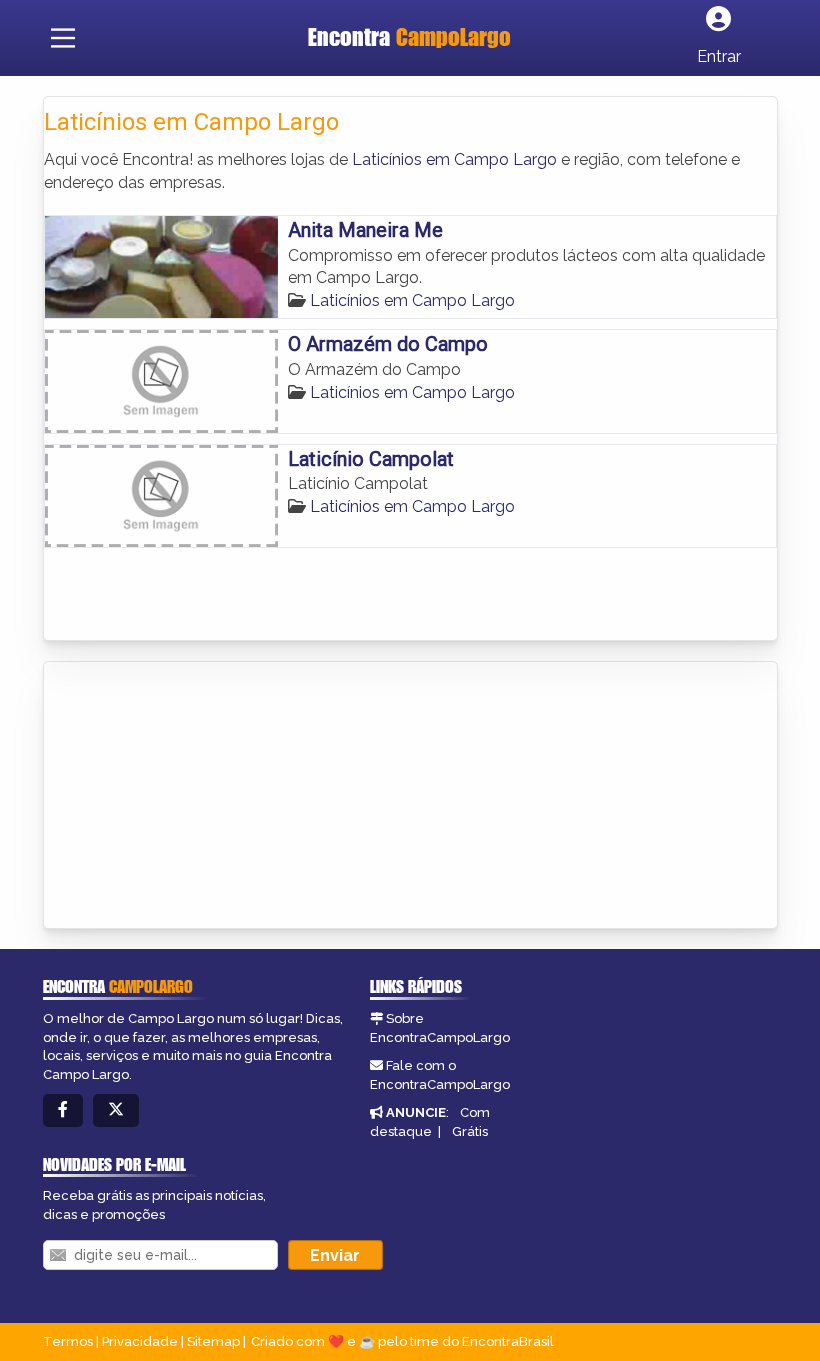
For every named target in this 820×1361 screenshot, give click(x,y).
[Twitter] (116, 1110)
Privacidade (140, 1341)
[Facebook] (63, 1110)
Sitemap (213, 1341)
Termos (68, 1341)
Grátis (470, 1131)
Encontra (409, 37)
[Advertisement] (194, 797)
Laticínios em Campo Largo (454, 159)
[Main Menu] (63, 38)
